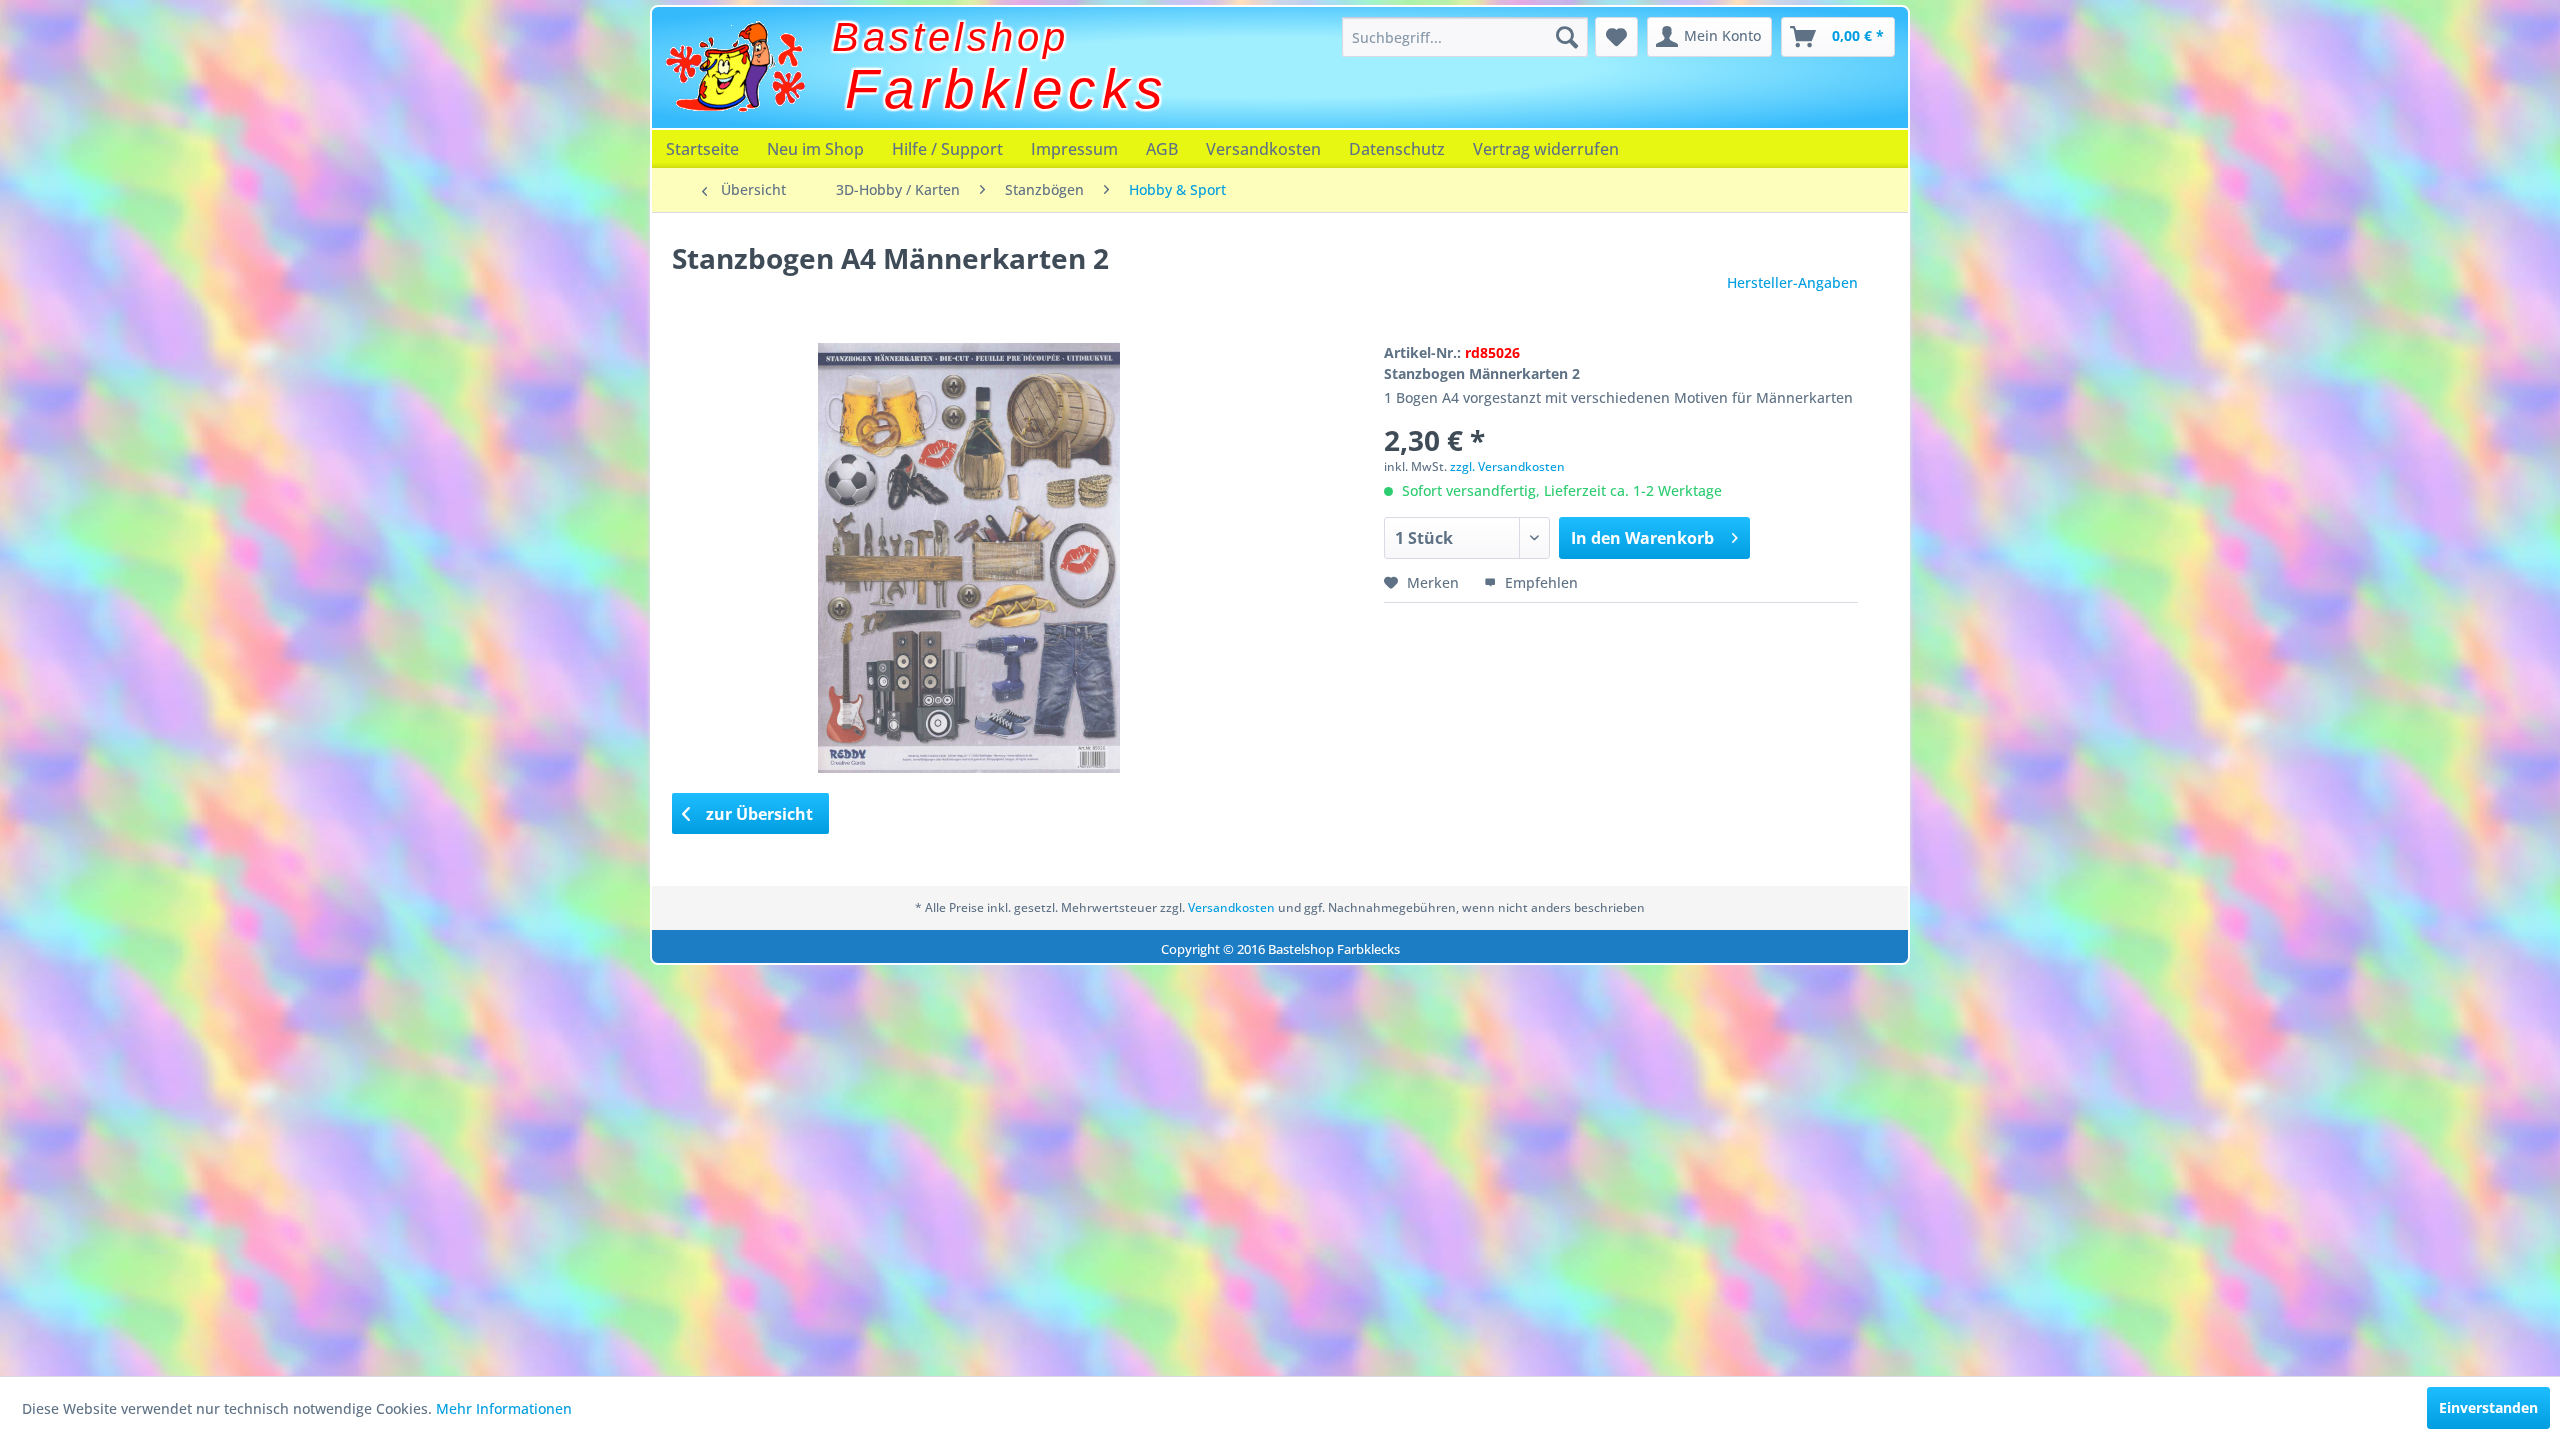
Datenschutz (1397, 149)
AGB (1162, 149)
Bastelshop (950, 37)
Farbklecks (1007, 89)
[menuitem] (1465, 37)
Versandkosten (1263, 149)
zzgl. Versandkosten (1507, 466)
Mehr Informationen (504, 1408)
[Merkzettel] (1616, 37)
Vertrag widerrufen (1546, 149)
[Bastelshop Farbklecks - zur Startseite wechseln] (735, 67)
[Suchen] (1567, 37)
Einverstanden (2488, 1407)
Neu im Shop (815, 149)
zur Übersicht (757, 814)
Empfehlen (1539, 582)
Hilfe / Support (947, 149)
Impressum (1074, 149)
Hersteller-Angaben (1792, 282)
